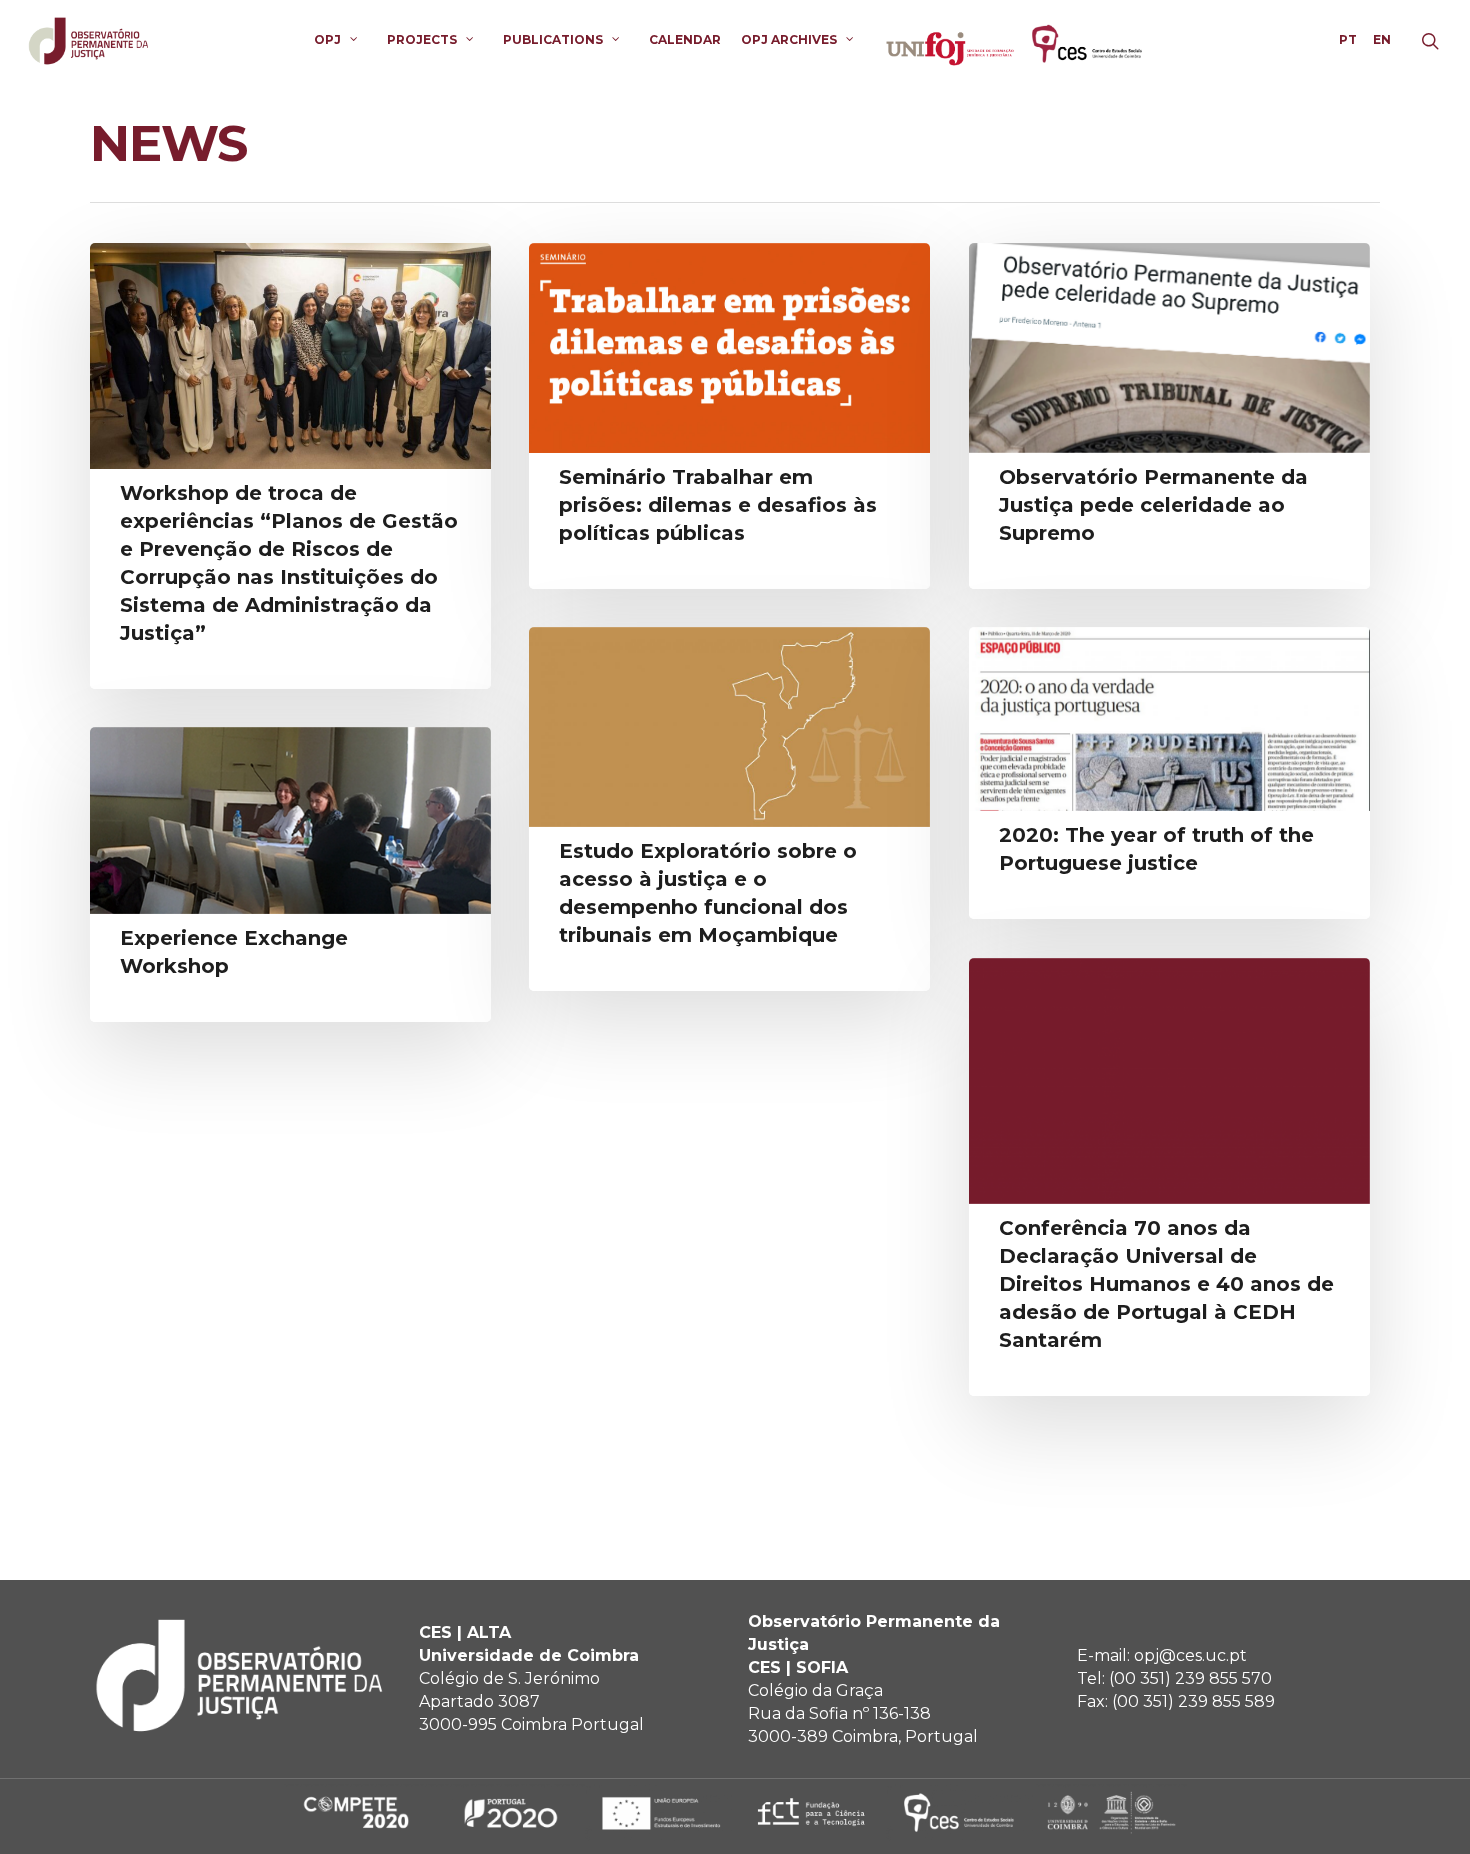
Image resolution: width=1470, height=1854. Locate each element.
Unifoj (950, 39)
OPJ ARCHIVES (789, 39)
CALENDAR (685, 39)
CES (1089, 39)
